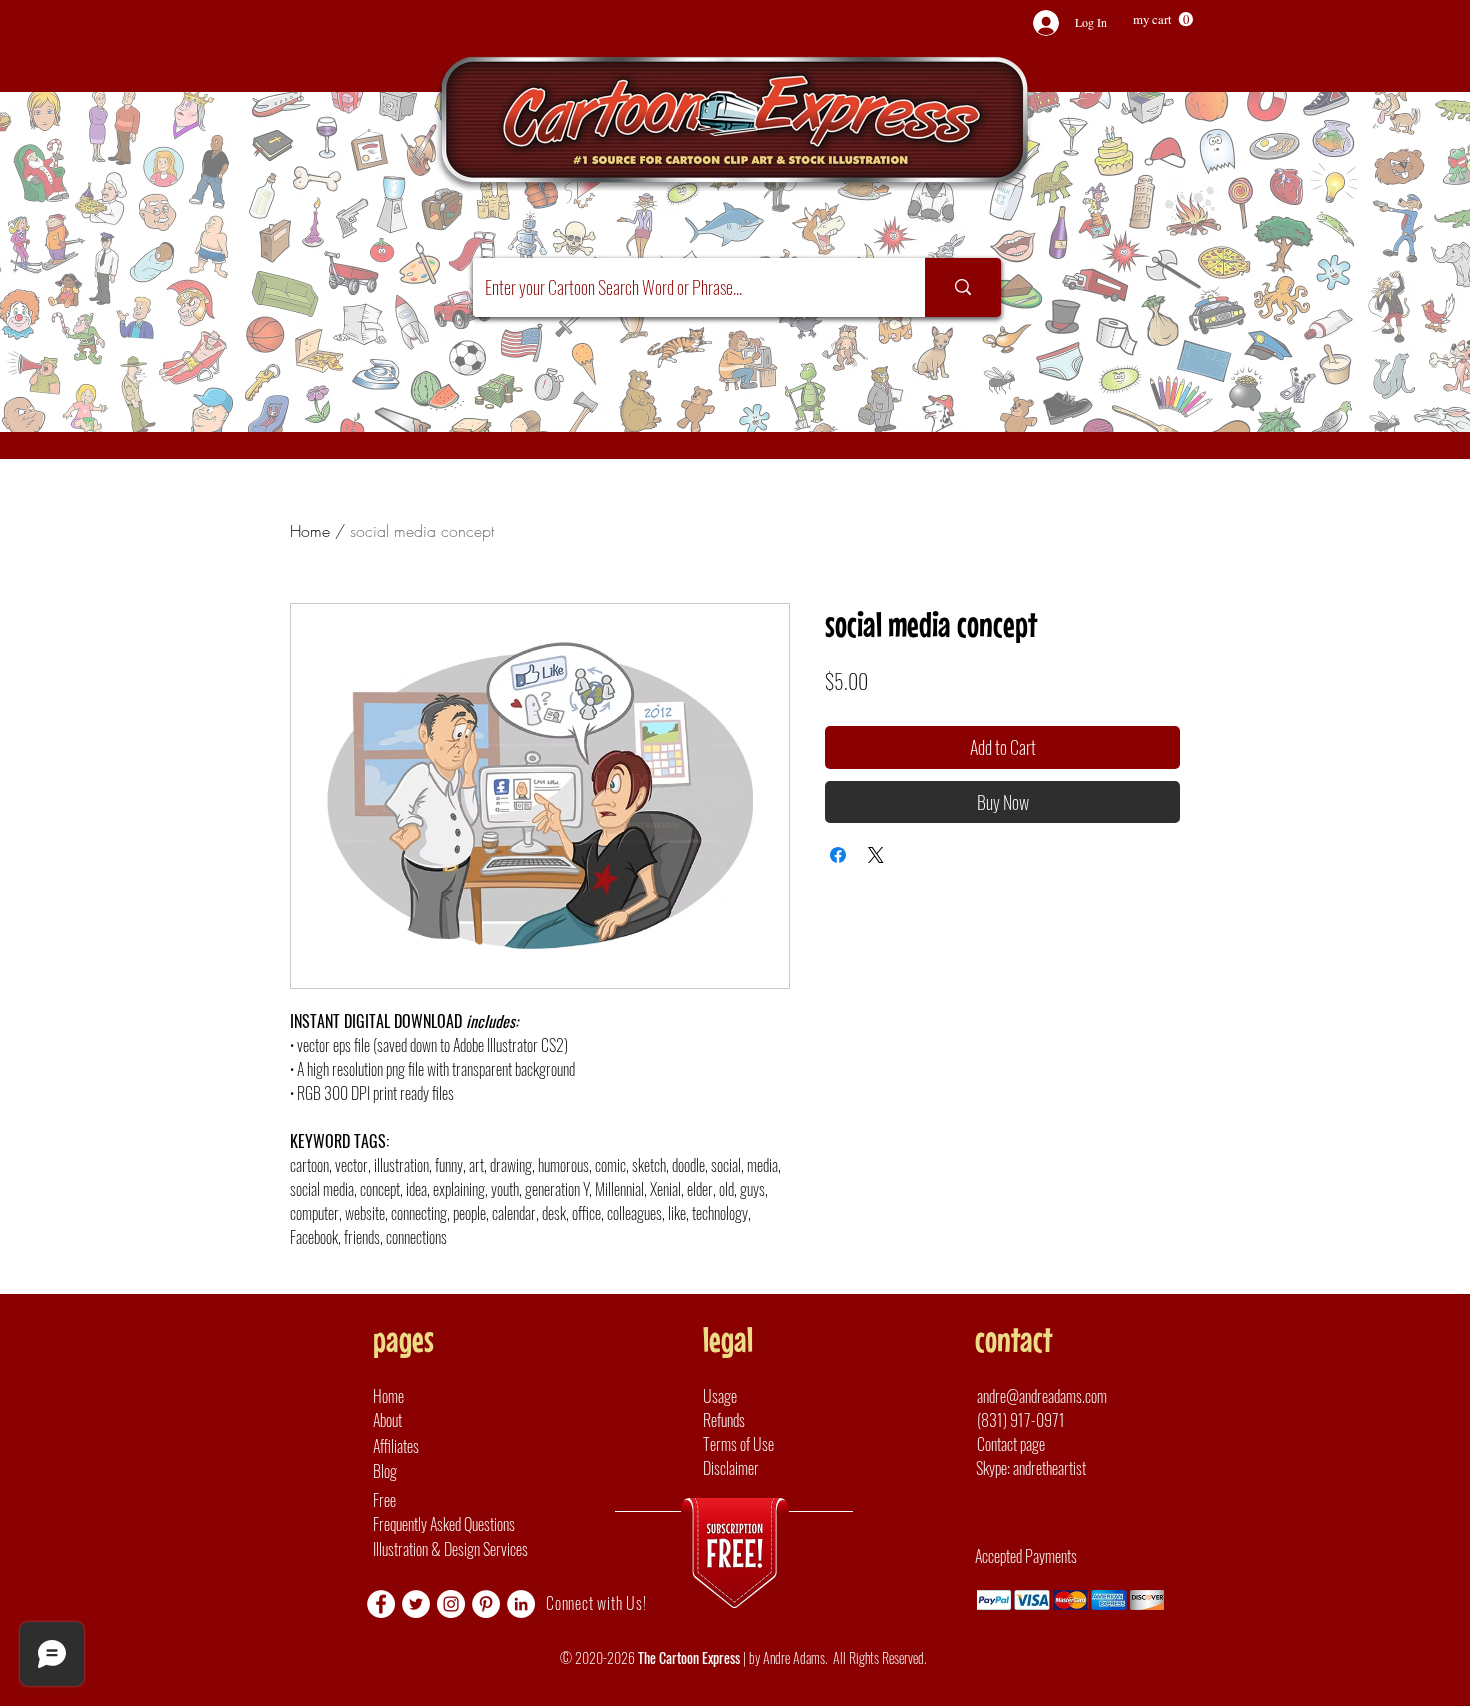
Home (310, 531)
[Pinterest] (486, 1604)
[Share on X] (876, 855)
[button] (1163, 19)
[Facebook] (381, 1604)
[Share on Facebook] (838, 855)
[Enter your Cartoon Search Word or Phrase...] (963, 287)
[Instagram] (451, 1604)
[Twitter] (416, 1604)
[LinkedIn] (521, 1604)
